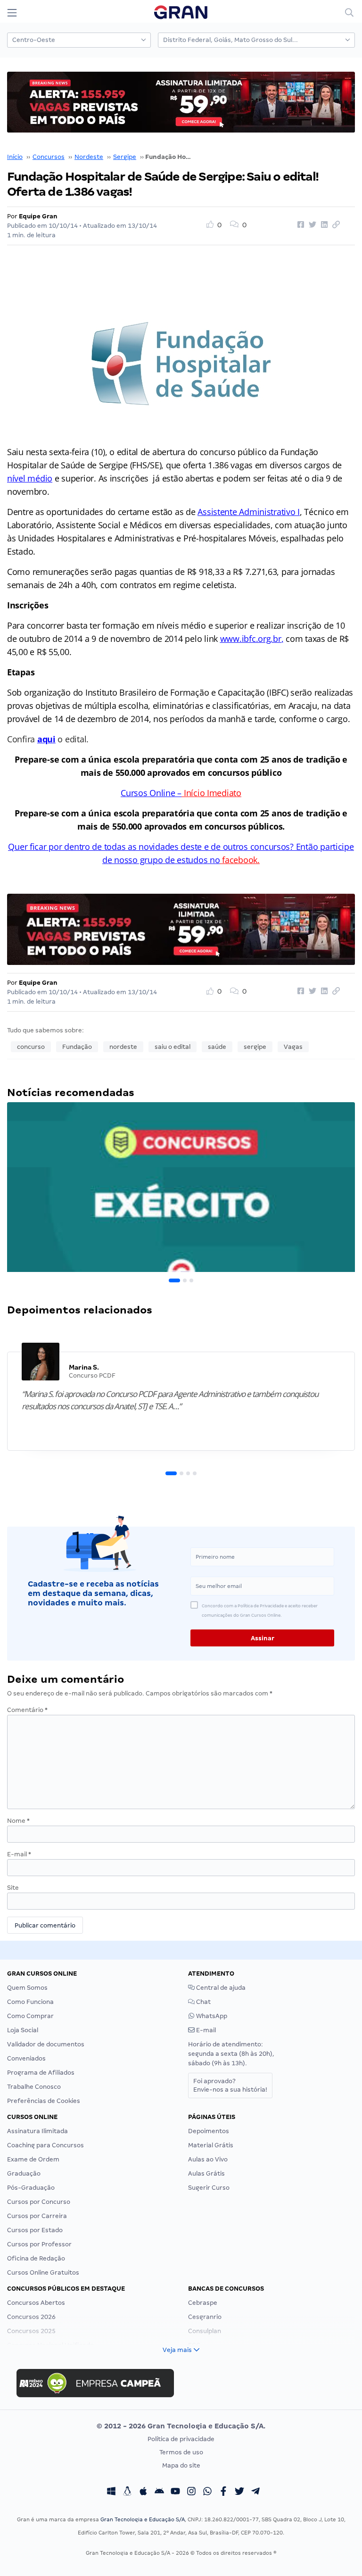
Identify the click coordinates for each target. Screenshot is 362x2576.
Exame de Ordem (33, 2159)
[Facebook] (223, 2492)
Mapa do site (181, 2465)
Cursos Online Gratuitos (43, 2273)
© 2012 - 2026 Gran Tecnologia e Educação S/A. (181, 2426)
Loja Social (23, 2030)
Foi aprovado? (230, 2085)
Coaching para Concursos (45, 2145)
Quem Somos (27, 1988)
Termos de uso (181, 2452)
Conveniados (26, 2058)
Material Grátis (211, 2145)
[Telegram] (255, 2492)
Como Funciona (30, 2002)
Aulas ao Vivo (208, 2159)
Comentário (27, 1710)
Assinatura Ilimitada (37, 2131)
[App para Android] (159, 2492)
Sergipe (125, 157)
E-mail (19, 1854)
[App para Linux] (127, 2492)
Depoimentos (209, 2131)
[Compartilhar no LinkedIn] (323, 225)
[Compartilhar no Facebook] (299, 225)
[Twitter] (239, 2492)
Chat (203, 2002)
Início (15, 157)
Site (13, 1888)
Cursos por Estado (35, 2230)
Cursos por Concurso (39, 2202)
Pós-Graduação (31, 2188)
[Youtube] (175, 2492)
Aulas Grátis (206, 2173)
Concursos (49, 157)
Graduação (24, 2173)
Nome (18, 1821)
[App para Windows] (111, 2492)
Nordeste (89, 157)
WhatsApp (211, 2016)
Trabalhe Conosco (34, 2087)
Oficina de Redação (36, 2258)
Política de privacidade (181, 2439)
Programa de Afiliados (41, 2073)
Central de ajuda (220, 1988)
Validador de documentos (46, 2044)
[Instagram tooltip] (191, 2492)
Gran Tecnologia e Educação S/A (143, 2519)
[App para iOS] (143, 2492)
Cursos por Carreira (37, 2216)
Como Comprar (30, 2016)
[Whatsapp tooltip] (207, 2492)
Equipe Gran (38, 216)
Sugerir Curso (209, 2188)
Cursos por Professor (39, 2244)
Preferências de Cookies (44, 2101)
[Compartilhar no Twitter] (311, 225)
